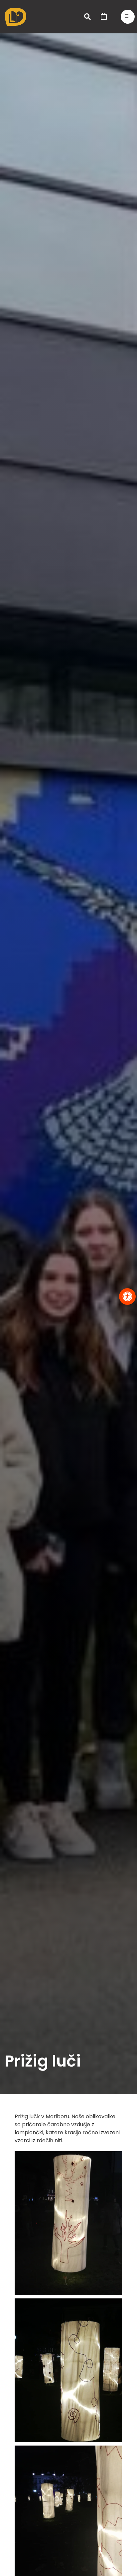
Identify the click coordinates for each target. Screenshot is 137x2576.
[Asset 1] (15, 10)
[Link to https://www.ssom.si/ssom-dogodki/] (104, 17)
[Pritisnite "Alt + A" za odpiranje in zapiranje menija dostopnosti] (127, 1297)
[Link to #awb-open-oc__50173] (87, 17)
